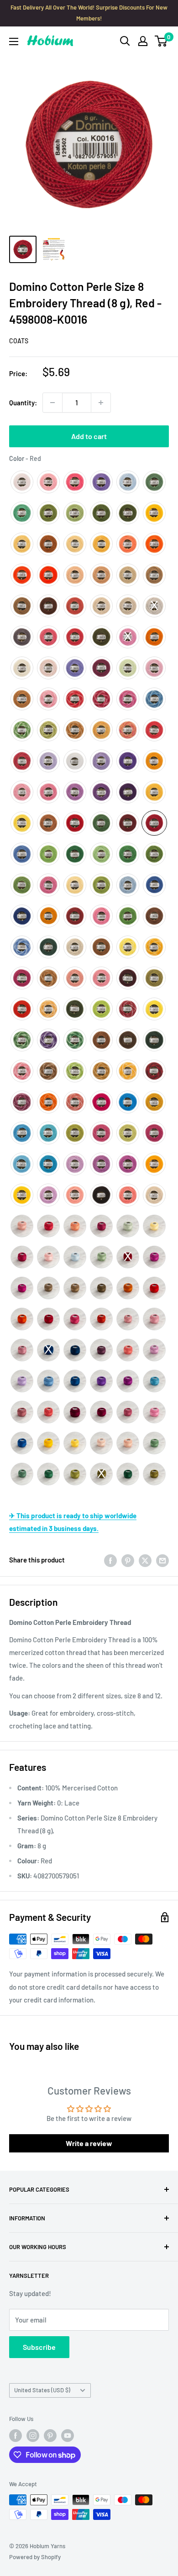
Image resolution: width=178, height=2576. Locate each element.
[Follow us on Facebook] (16, 2436)
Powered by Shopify (35, 2557)
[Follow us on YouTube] (68, 2436)
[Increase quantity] (101, 403)
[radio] (22, 482)
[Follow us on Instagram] (33, 2436)
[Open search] (125, 41)
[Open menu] (14, 41)
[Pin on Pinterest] (128, 1560)
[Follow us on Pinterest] (50, 2436)
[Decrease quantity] (52, 403)
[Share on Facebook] (110, 1560)
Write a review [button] (89, 2143)
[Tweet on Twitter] (145, 1560)
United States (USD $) (42, 2390)
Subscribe (39, 2347)
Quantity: (23, 403)
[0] (161, 41)
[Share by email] (162, 1560)
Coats (19, 341)
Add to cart (89, 436)
